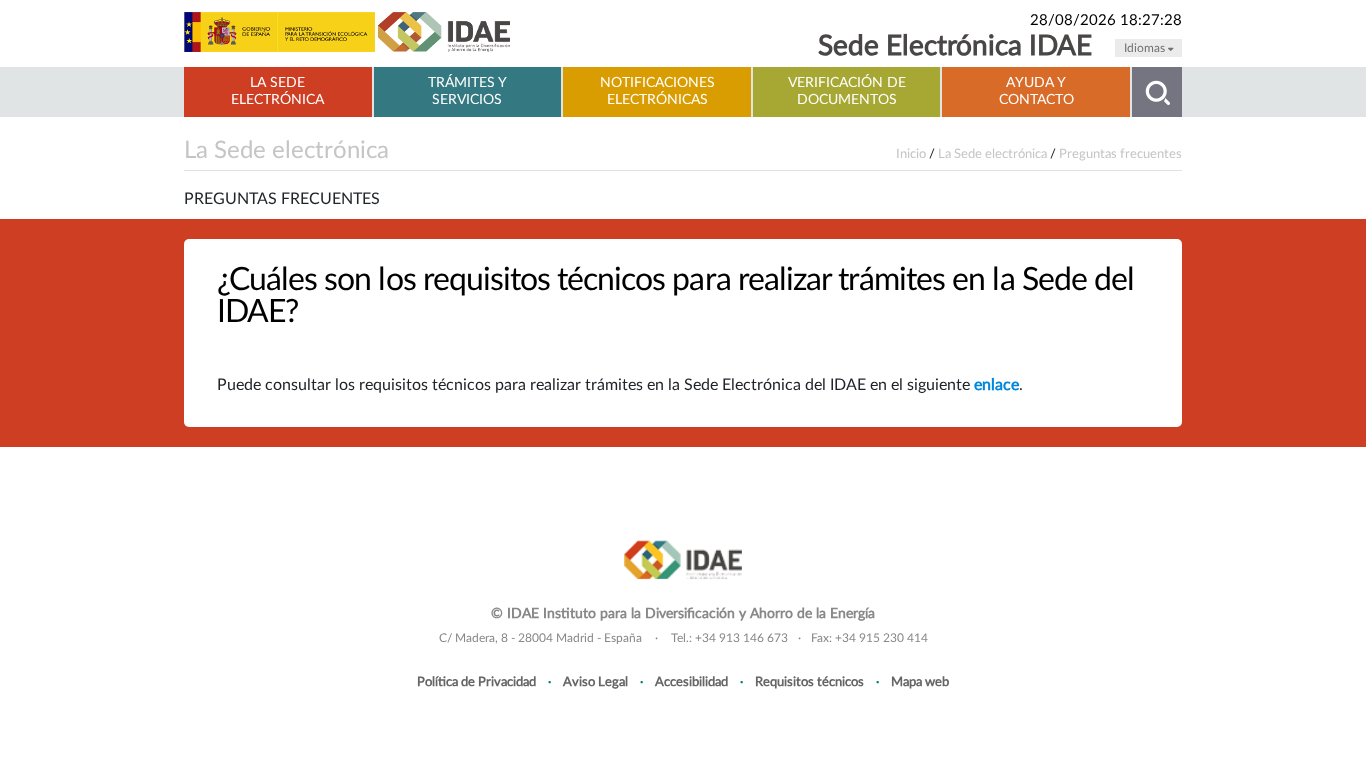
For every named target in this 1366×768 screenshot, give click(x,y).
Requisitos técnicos (809, 682)
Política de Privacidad (476, 682)
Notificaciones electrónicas (657, 91)
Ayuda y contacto (1036, 91)
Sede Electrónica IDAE (955, 46)
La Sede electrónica (277, 91)
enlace (996, 385)
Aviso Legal (595, 682)
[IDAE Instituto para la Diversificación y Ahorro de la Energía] (683, 558)
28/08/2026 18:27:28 (1106, 20)
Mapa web (920, 682)
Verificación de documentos (847, 91)
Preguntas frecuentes (1120, 154)
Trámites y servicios (467, 91)
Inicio (911, 154)
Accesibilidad (691, 682)
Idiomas (1146, 48)
